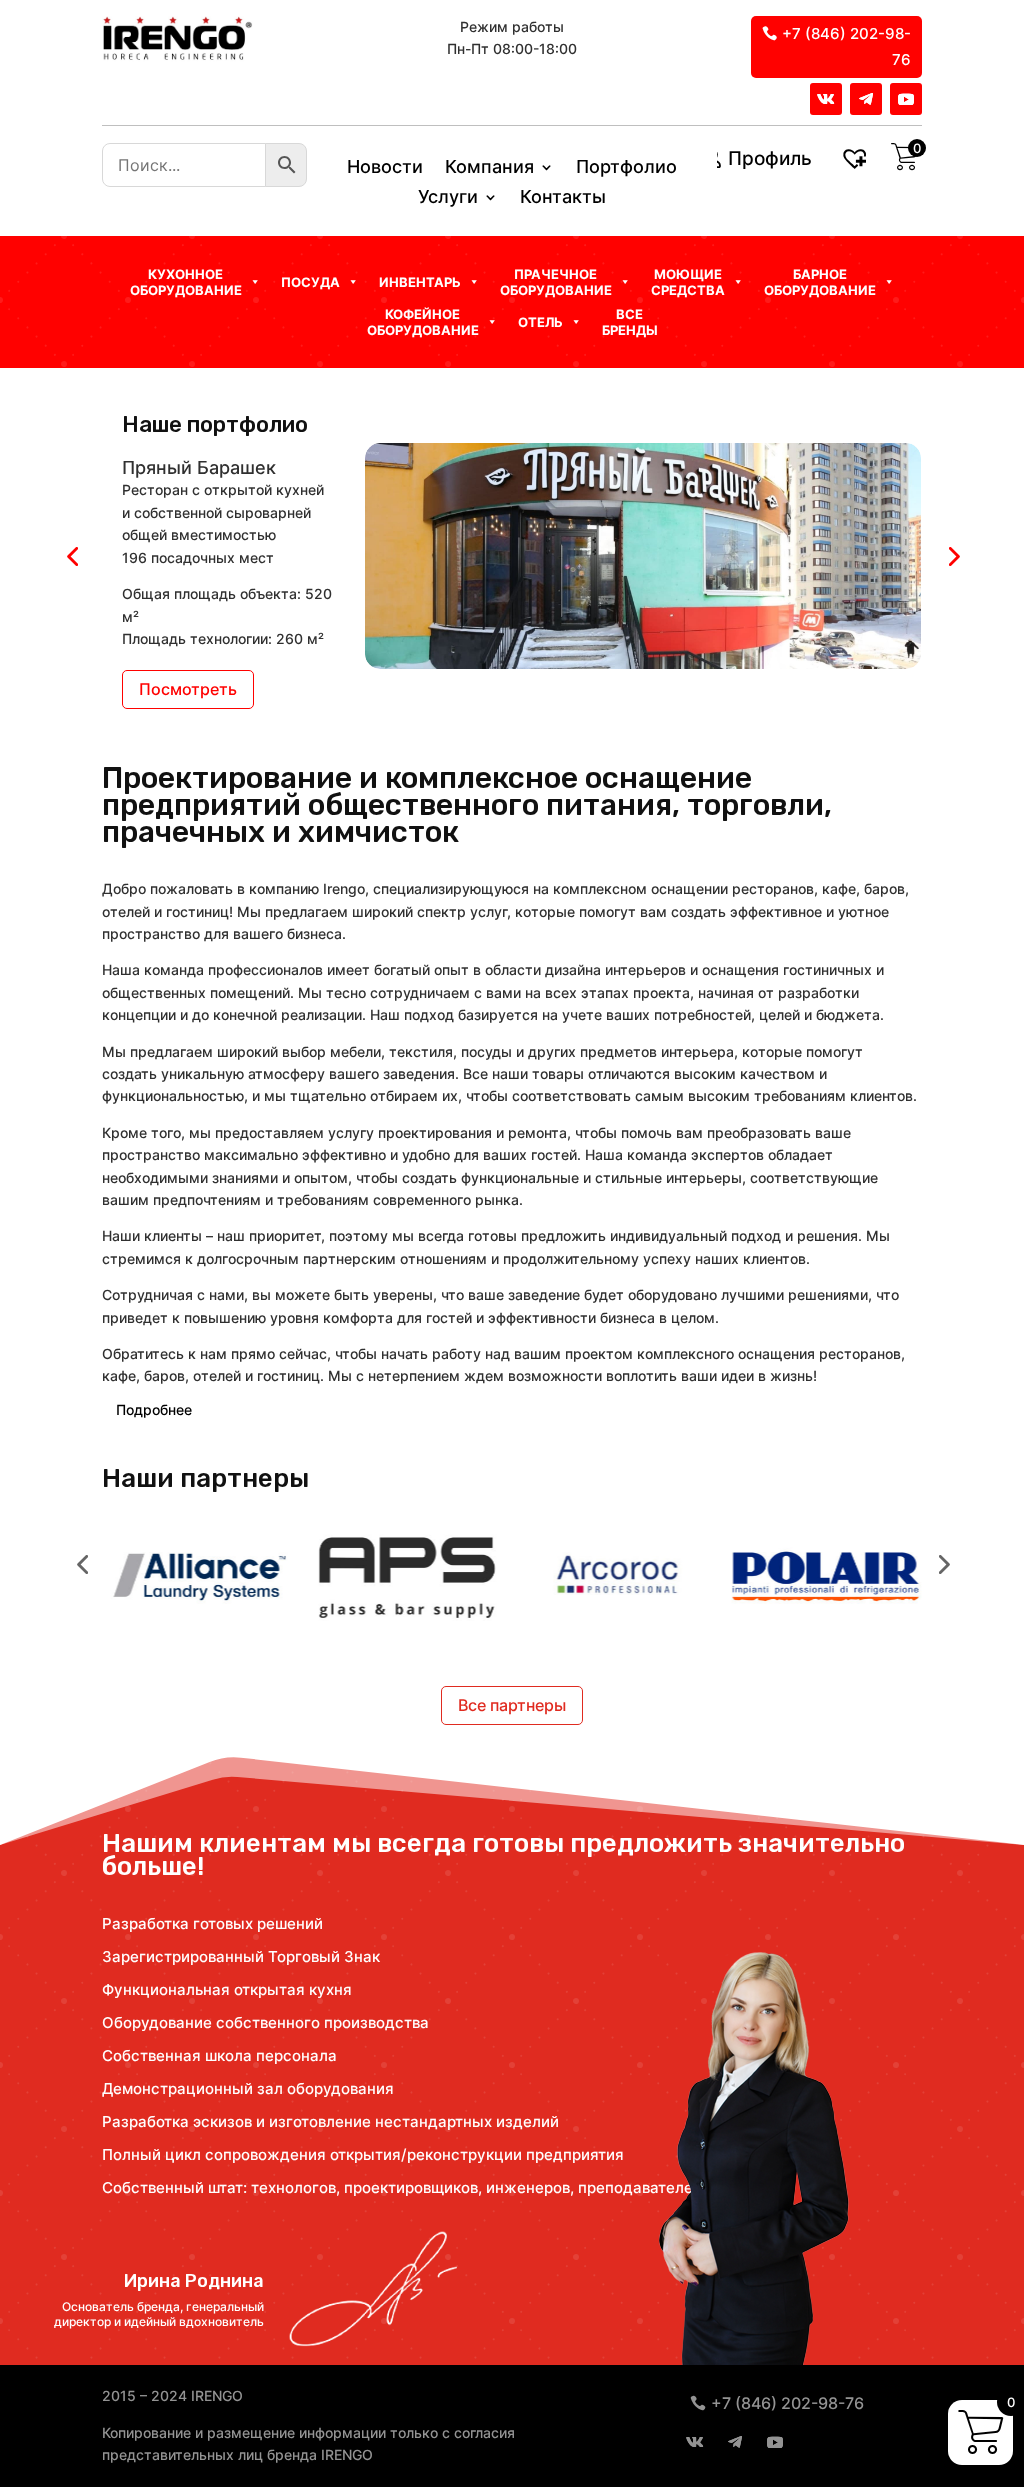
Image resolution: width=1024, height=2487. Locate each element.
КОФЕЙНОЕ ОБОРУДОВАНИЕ (423, 322)
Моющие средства (688, 282)
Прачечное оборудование (556, 282)
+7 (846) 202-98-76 (846, 46)
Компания (489, 168)
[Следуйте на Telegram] (866, 99)
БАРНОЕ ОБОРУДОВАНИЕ (820, 282)
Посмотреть (188, 689)
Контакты (563, 198)
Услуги (448, 198)
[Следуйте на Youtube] (906, 99)
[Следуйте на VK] (826, 99)
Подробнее (154, 1409)
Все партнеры (512, 1705)
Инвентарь (420, 282)
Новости (385, 168)
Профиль (770, 158)
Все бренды (630, 322)
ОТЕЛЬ (540, 322)
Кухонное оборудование (186, 282)
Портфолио (626, 168)
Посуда (310, 282)
